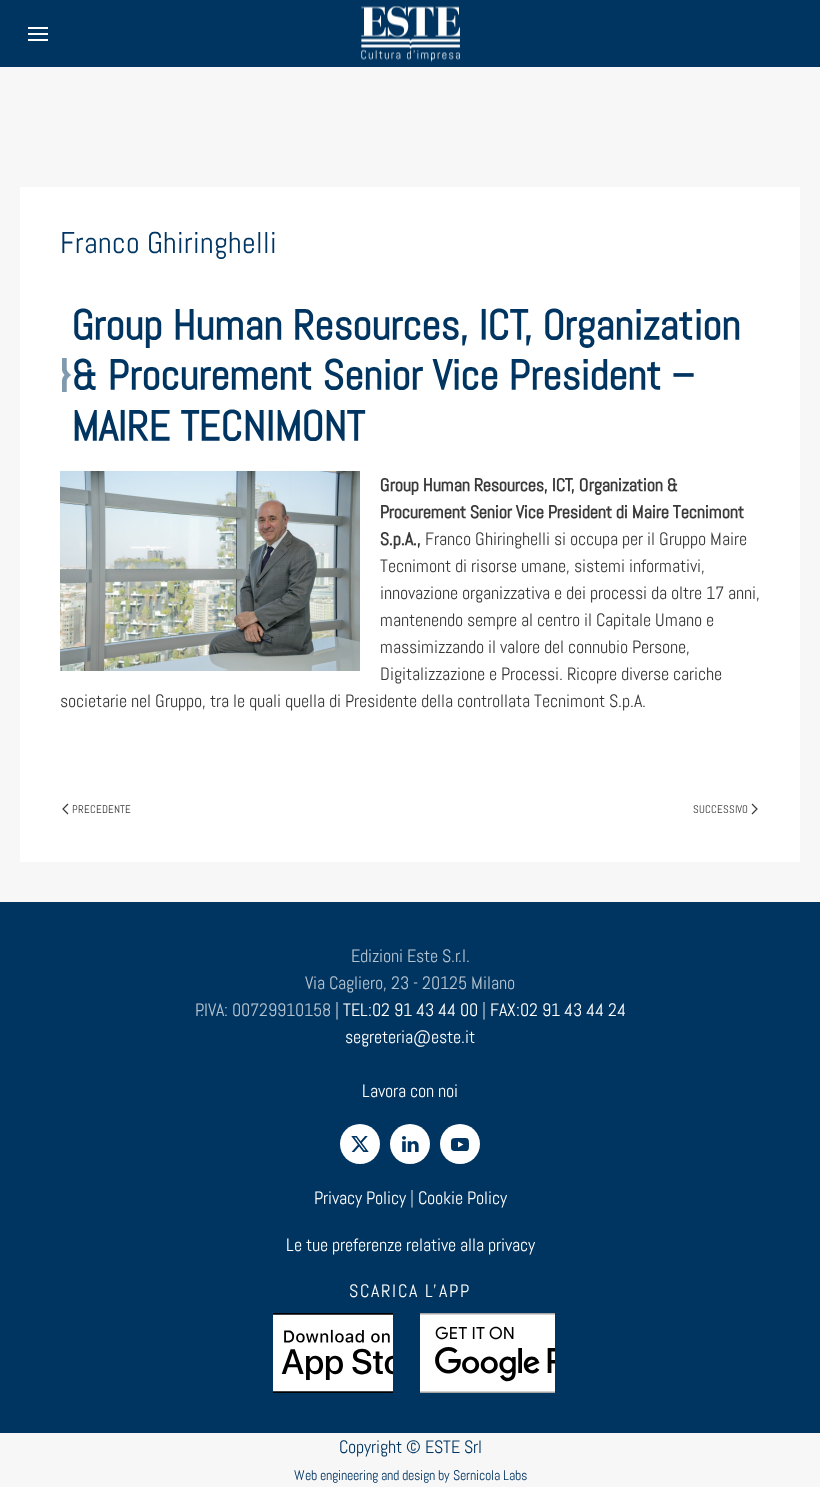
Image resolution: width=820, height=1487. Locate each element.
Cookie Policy (462, 1197)
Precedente (101, 809)
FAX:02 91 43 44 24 (558, 1009)
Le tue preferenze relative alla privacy (410, 1244)
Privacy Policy (360, 1197)
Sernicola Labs (490, 1475)
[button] (38, 33)
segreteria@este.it (410, 1036)
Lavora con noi (410, 1090)
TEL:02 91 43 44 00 (410, 1009)
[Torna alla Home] (410, 33)
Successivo (720, 809)
